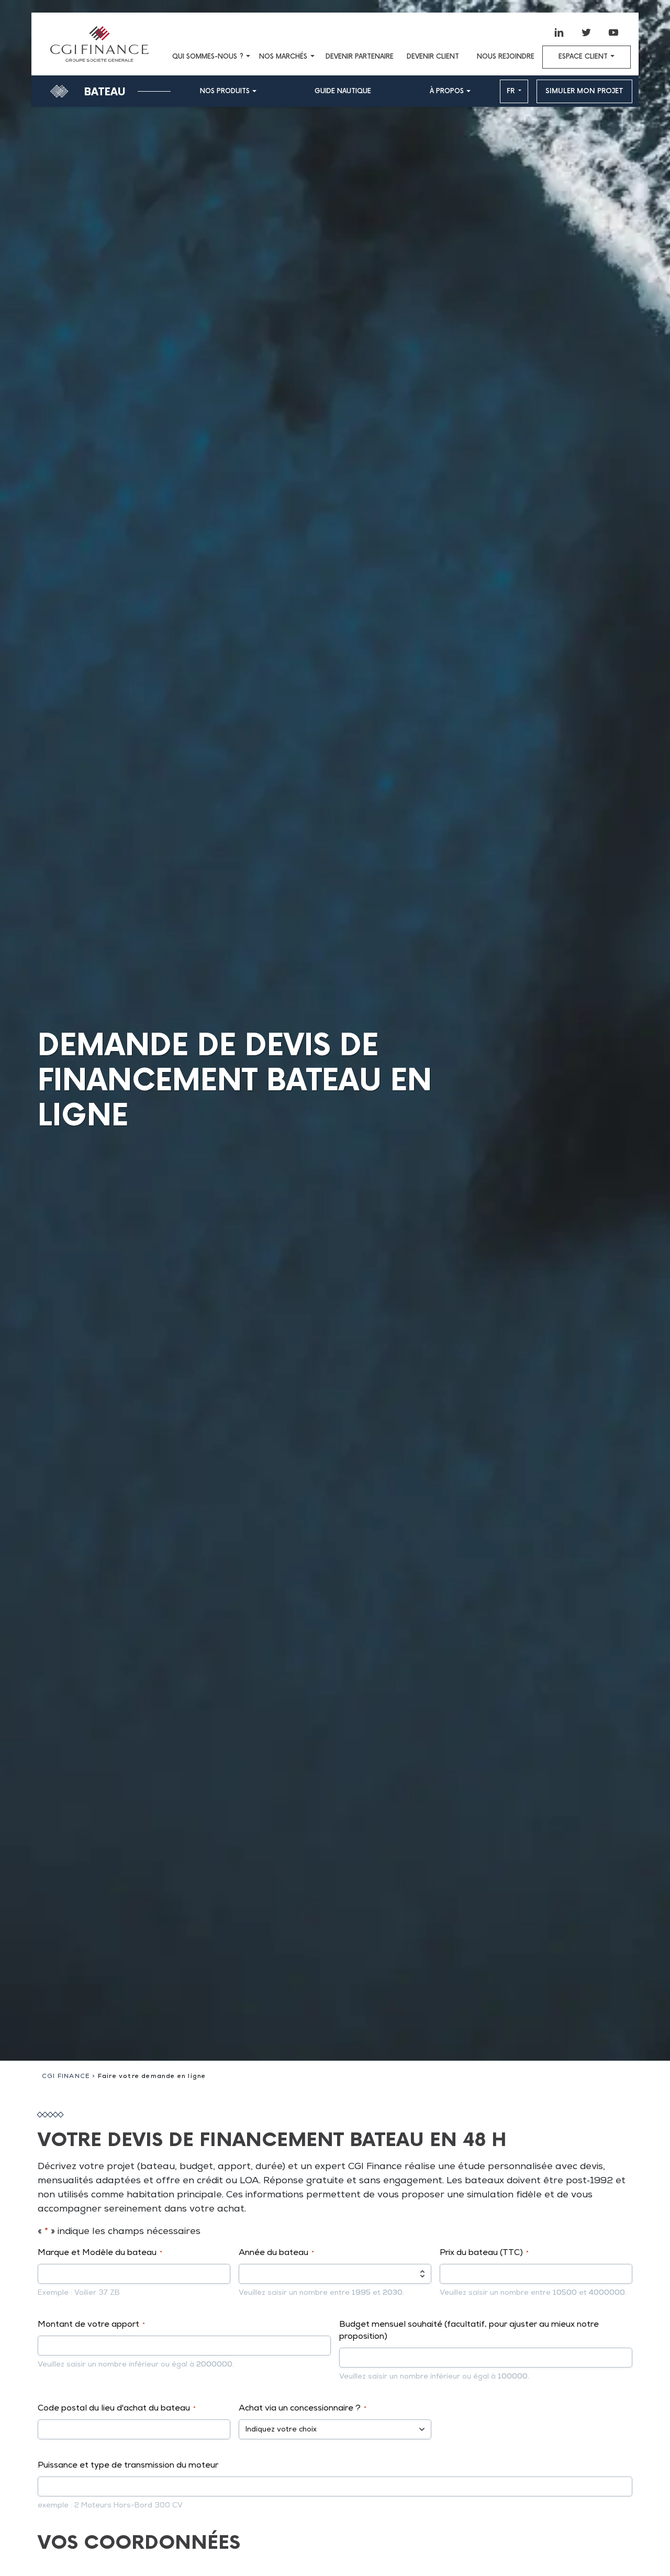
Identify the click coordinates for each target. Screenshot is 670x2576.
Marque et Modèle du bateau (100, 2253)
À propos (447, 91)
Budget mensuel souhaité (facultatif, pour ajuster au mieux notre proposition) (469, 2331)
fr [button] (512, 91)
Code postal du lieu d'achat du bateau (117, 2409)
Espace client (583, 57)
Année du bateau (276, 2253)
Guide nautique (343, 91)
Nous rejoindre (506, 57)
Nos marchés (283, 57)
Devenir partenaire (360, 57)
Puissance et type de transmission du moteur (128, 2466)
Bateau (105, 92)
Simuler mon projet (584, 91)
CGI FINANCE (66, 2077)
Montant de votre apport (91, 2325)
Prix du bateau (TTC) (484, 2253)
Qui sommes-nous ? (208, 57)
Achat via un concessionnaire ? (303, 2409)
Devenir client (433, 57)
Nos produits (225, 91)
